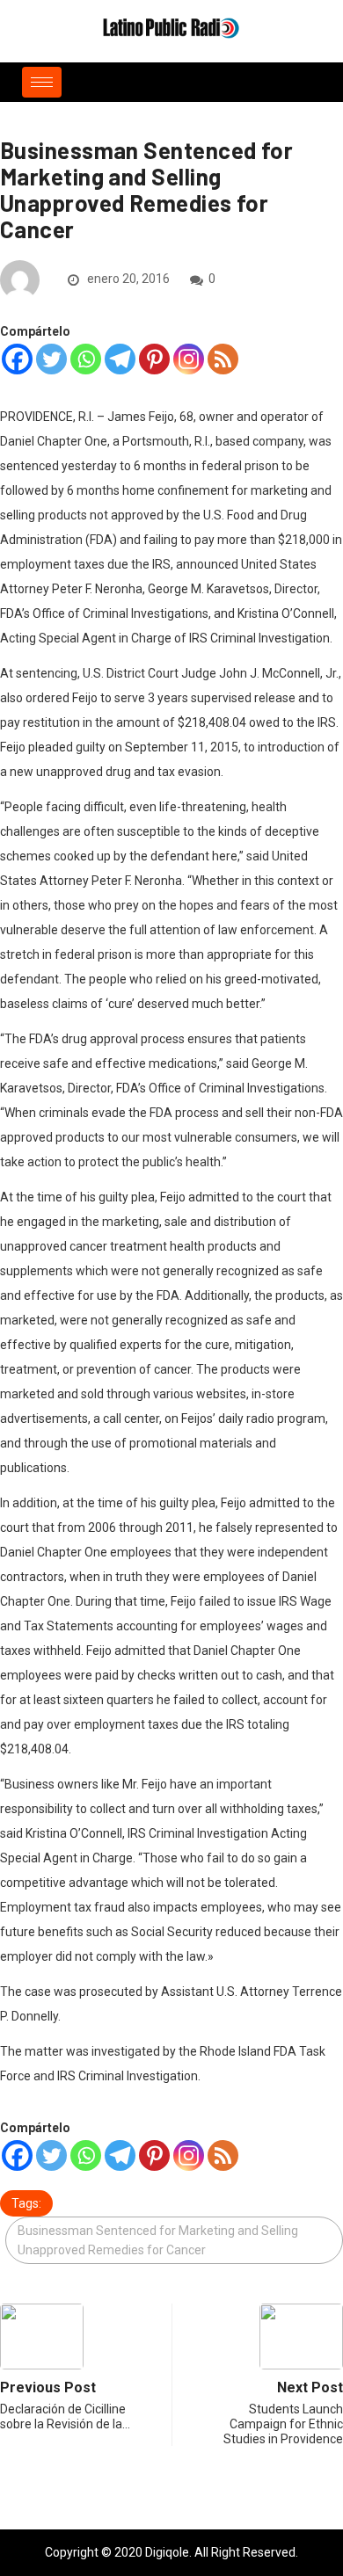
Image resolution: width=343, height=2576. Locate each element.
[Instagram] (189, 359)
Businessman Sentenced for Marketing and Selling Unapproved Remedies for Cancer (158, 2240)
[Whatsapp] (86, 359)
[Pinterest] (154, 359)
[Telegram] (120, 359)
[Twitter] (51, 359)
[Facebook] (17, 359)
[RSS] (223, 359)
